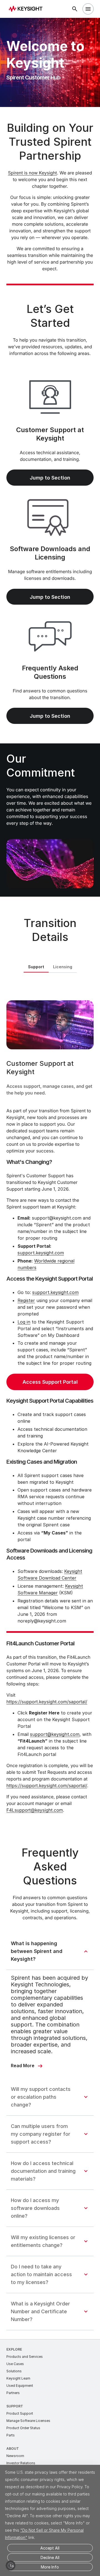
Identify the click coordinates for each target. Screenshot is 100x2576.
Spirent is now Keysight (32, 173)
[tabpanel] (50, 1404)
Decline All (50, 2557)
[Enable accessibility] (11, 2565)
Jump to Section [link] (50, 478)
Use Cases (15, 2364)
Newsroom (15, 2456)
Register (26, 1300)
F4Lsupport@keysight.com (35, 1810)
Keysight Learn (18, 2378)
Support (15, 2406)
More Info (50, 2567)
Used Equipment (20, 2386)
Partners (13, 2393)
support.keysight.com (41, 1253)
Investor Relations (21, 2463)
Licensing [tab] (63, 967)
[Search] (75, 9)
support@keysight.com (55, 1734)
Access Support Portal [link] (50, 1382)
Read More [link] (23, 2066)
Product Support (20, 2413)
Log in (24, 1322)
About (13, 2449)
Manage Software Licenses (28, 2421)
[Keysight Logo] (27, 9)
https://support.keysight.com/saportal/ (47, 1702)
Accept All (50, 2548)
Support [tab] (36, 967)
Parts (11, 2435)
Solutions (14, 2371)
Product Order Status (23, 2428)
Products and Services (25, 2357)
